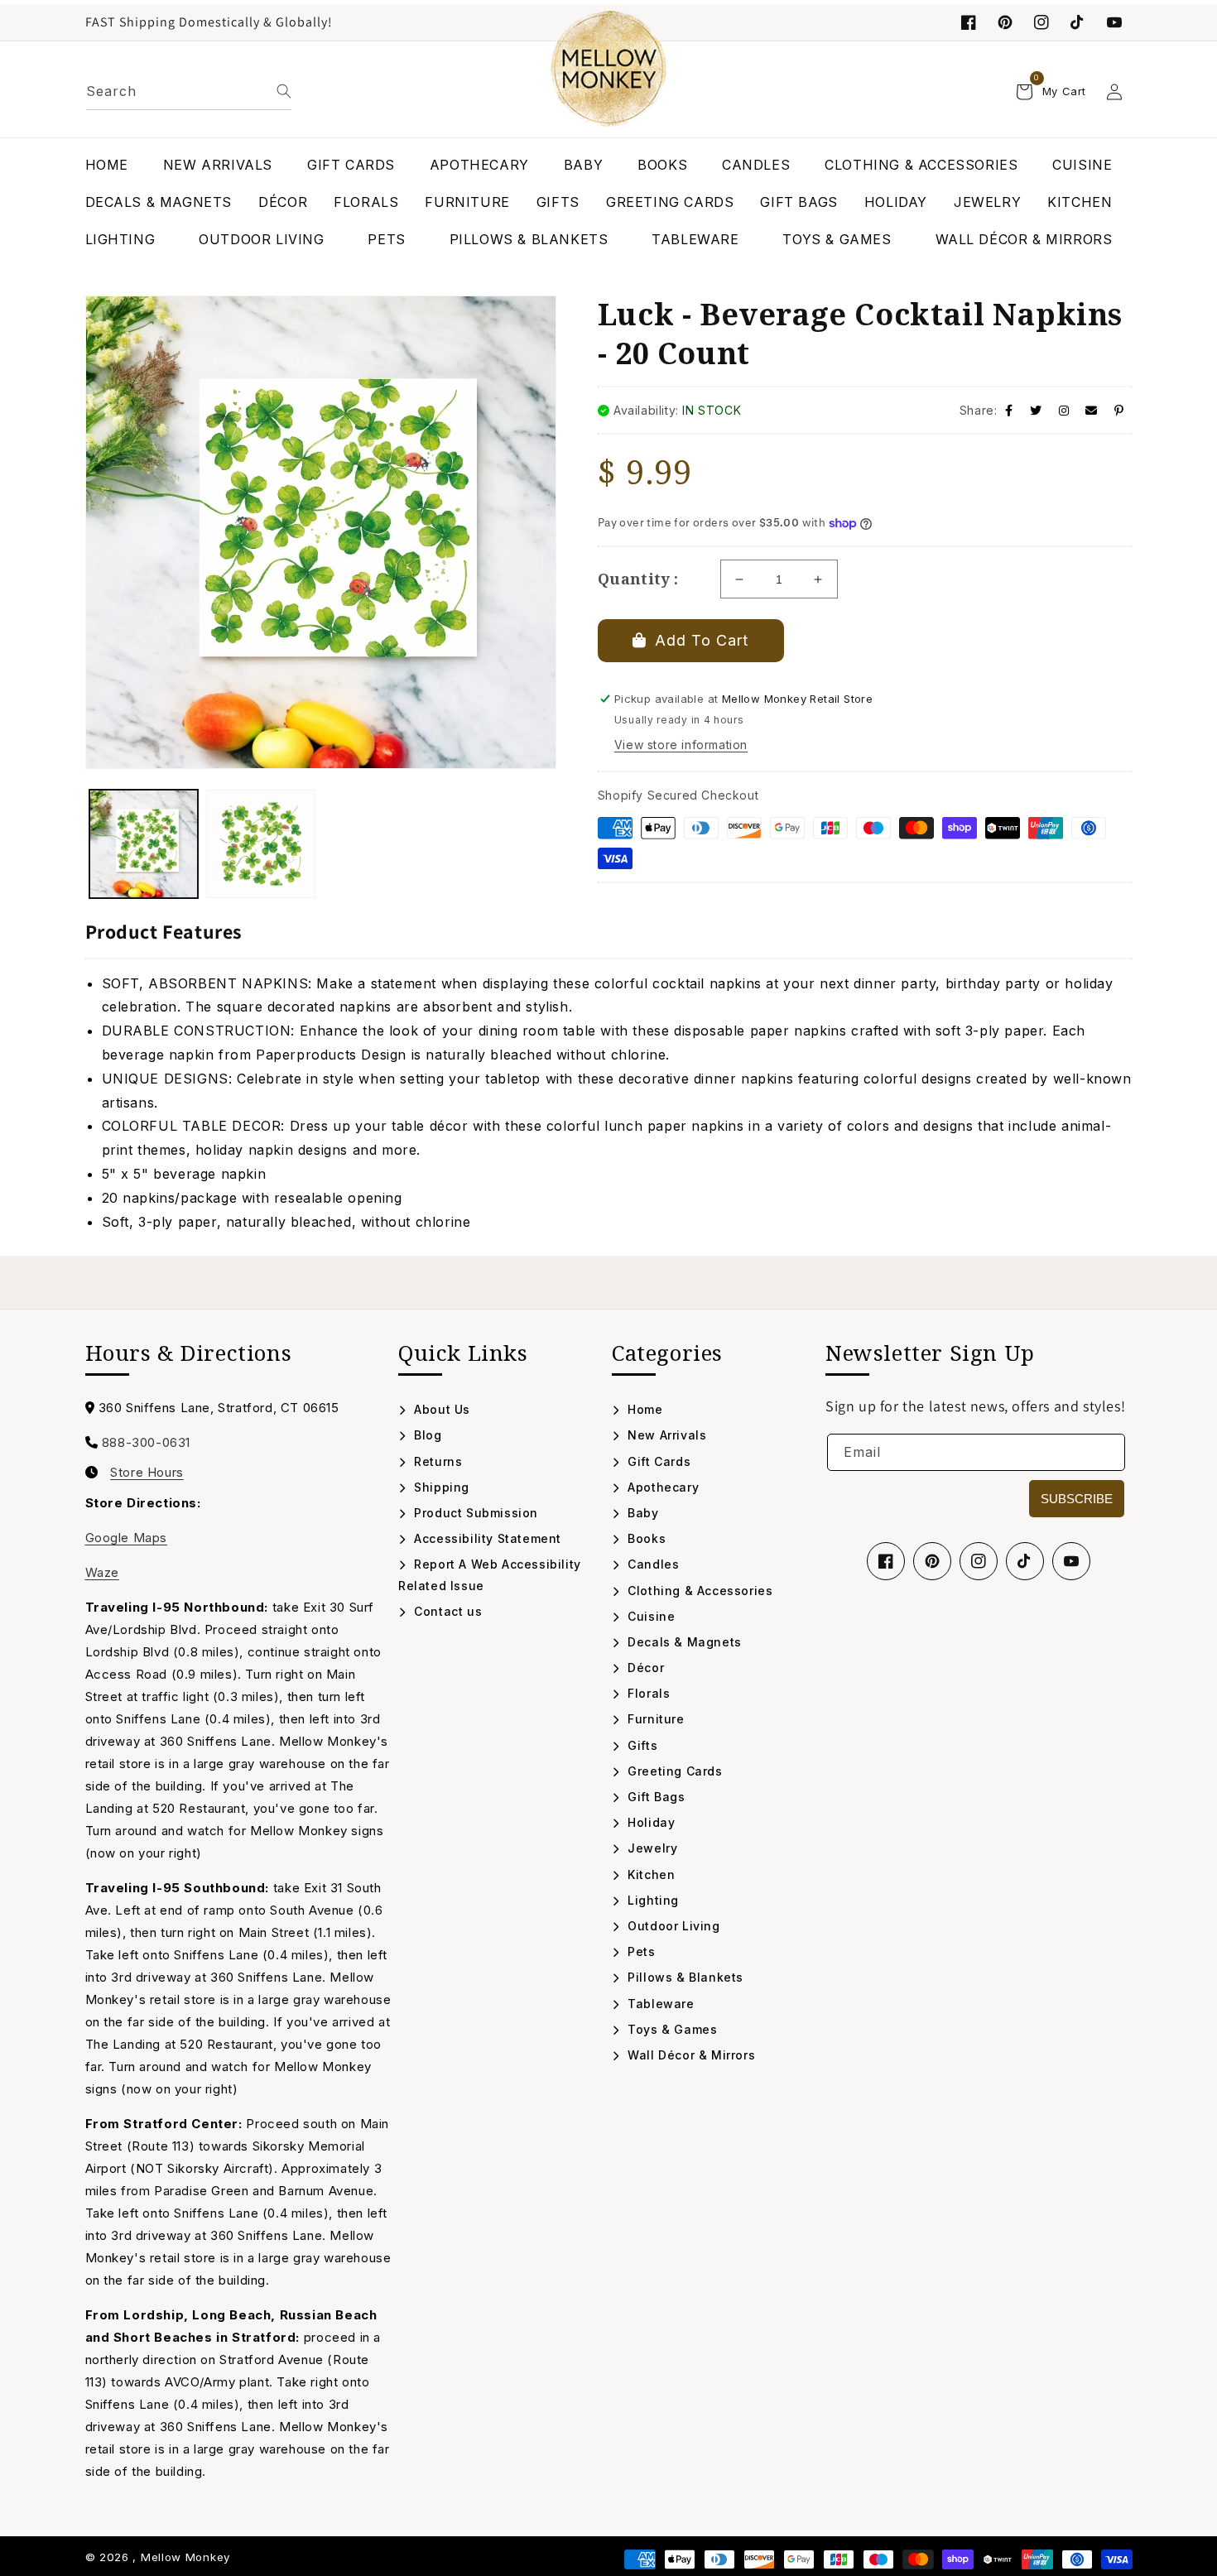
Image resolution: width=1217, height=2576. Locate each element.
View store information (681, 745)
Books (645, 1538)
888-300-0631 (146, 1442)
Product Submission (474, 1513)
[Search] (284, 91)
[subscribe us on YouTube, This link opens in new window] (1114, 22)
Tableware (659, 2004)
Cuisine (649, 1616)
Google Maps (127, 1538)
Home (644, 1409)
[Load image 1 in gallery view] (144, 844)
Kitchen (649, 1874)
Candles (652, 1564)
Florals (647, 1693)
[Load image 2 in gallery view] (261, 844)
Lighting (652, 1900)
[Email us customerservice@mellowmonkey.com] (1092, 410)
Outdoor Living (672, 1926)
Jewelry (651, 1848)
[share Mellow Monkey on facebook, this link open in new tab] (1009, 410)
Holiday (649, 1822)
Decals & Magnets (683, 1642)
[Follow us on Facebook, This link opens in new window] (969, 22)
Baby (642, 1513)
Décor (644, 1668)
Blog (426, 1435)
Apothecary (661, 1487)
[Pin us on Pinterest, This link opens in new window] (1005, 22)
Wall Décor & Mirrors (690, 2055)
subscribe (1077, 1499)
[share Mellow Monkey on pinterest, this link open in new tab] (1119, 410)
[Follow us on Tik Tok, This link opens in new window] (1078, 22)
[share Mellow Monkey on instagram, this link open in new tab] (1064, 410)
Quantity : (638, 579)
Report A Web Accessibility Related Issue (490, 1574)
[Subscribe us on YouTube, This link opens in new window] (1071, 1561)
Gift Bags (655, 1797)
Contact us (446, 1611)
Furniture (654, 1719)
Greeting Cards (673, 1771)
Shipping (440, 1487)
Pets (640, 1951)
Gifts (641, 1745)
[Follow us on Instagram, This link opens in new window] (1041, 22)
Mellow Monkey (185, 2557)
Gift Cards (657, 1461)
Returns (436, 1461)
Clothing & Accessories (698, 1591)
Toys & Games (671, 2029)
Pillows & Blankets (684, 1977)
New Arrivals (665, 1435)
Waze (102, 1572)
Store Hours (147, 1473)
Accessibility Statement (486, 1538)
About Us (440, 1409)
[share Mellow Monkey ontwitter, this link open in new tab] (1036, 410)
